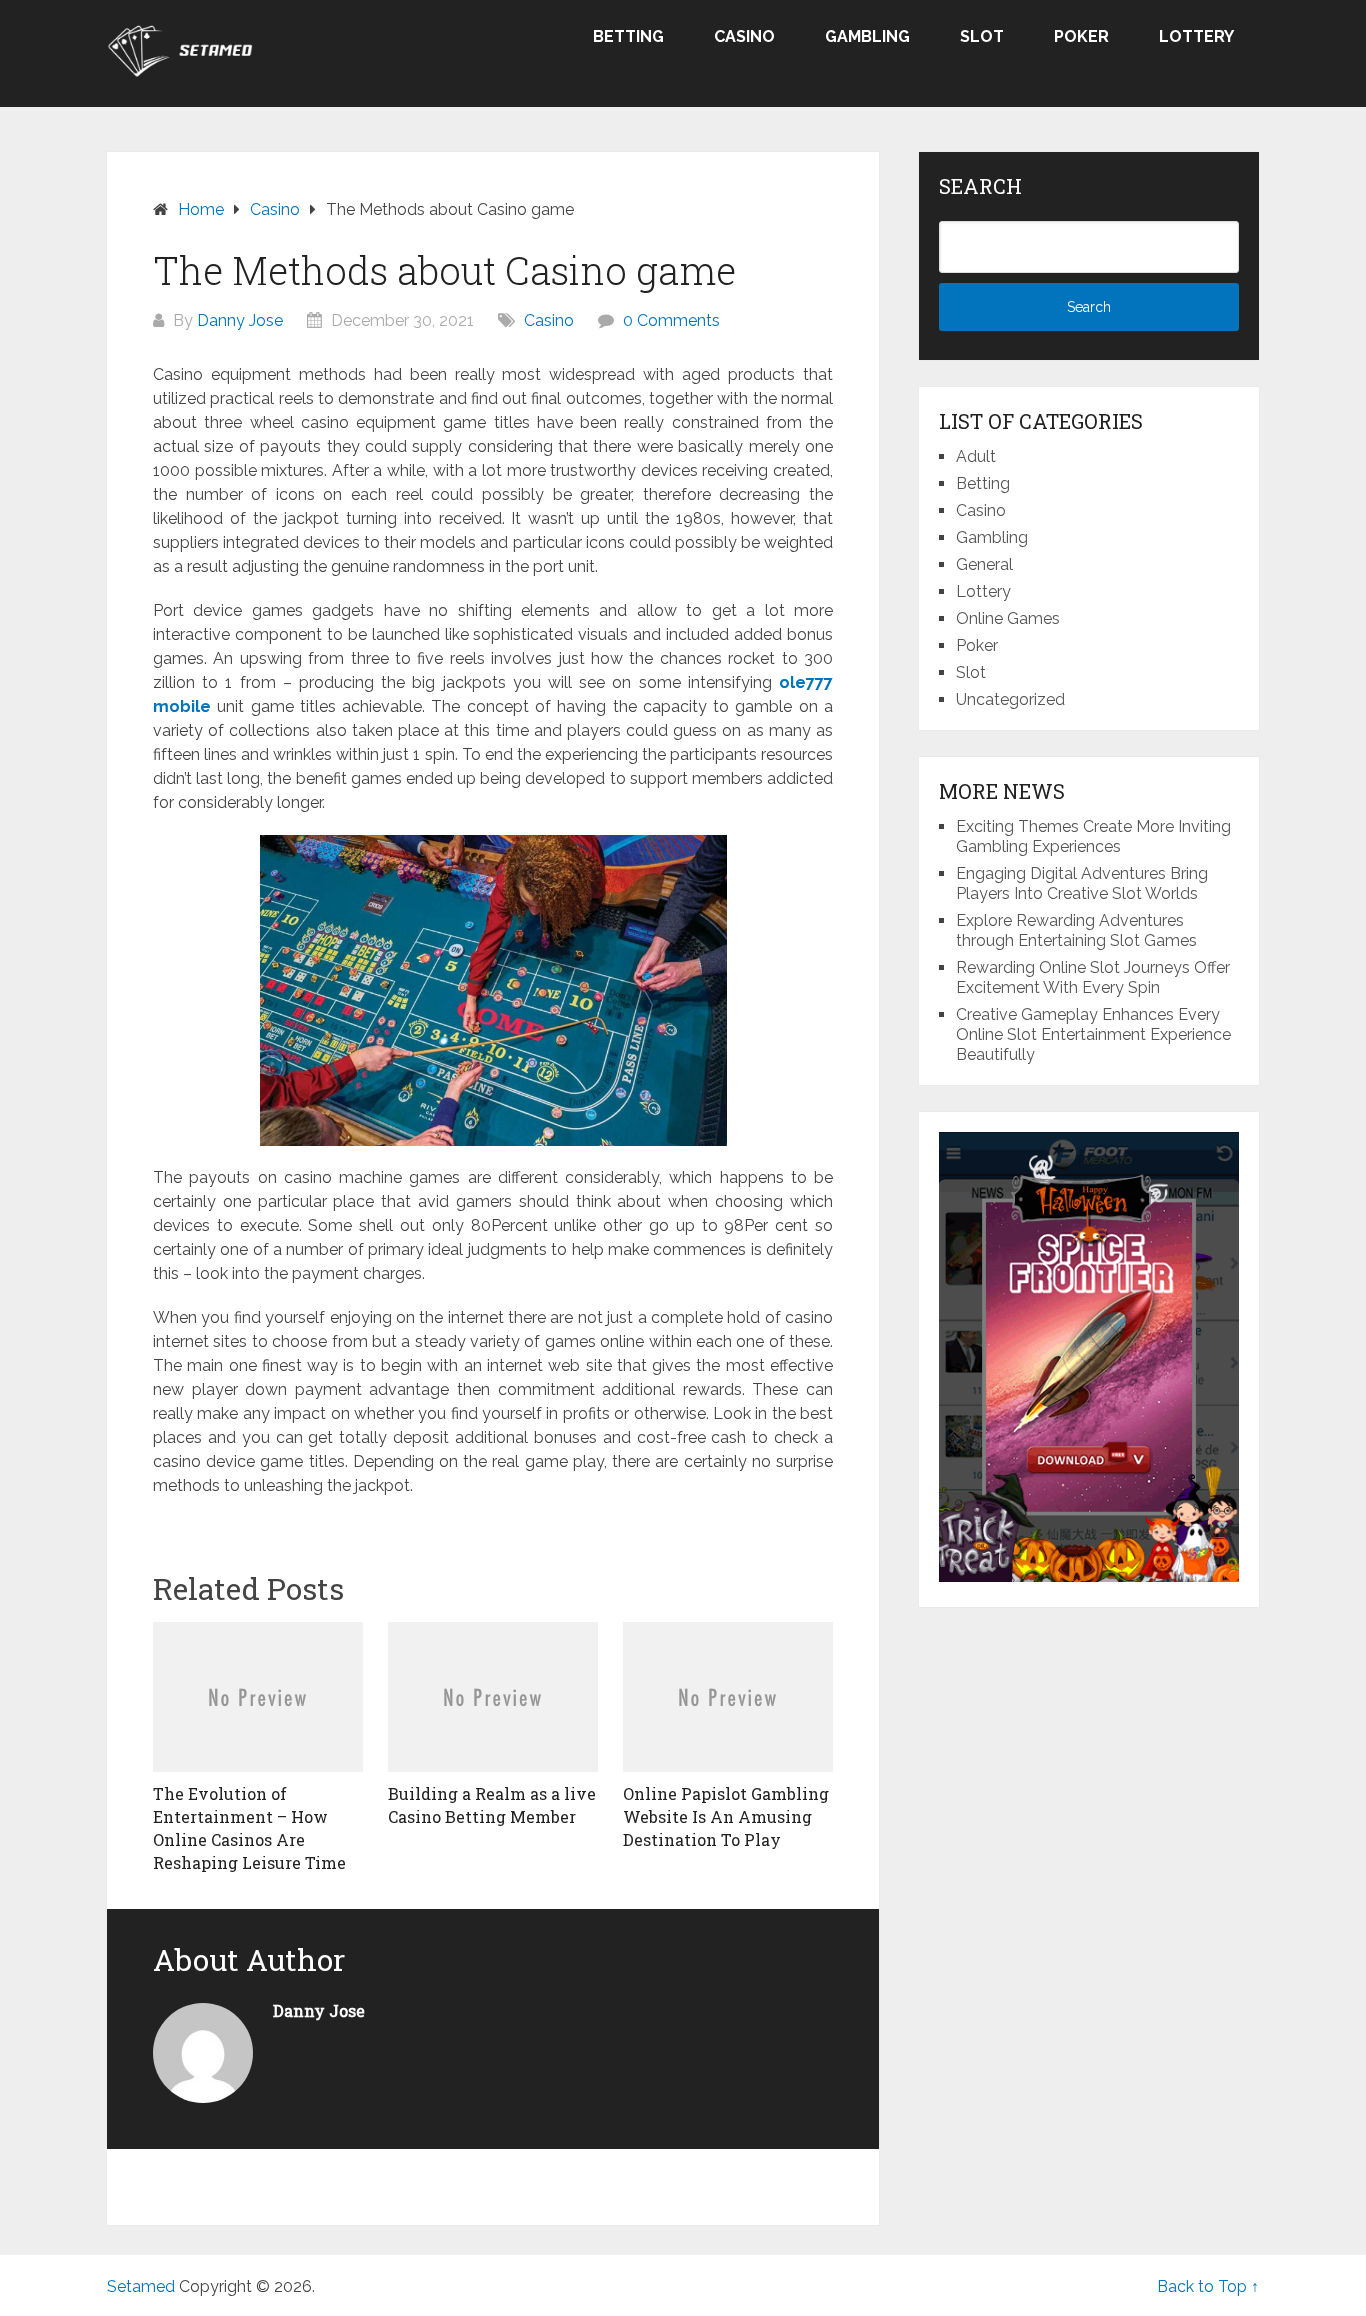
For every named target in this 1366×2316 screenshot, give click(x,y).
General (984, 564)
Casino (744, 36)
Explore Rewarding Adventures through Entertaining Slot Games (1076, 930)
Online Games (1008, 618)
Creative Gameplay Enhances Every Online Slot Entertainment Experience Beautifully (1093, 1034)
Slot (982, 36)
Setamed (141, 2286)
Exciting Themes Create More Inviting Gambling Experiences (1093, 836)
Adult (976, 456)
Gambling (867, 36)
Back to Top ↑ (1208, 2286)
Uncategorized (1010, 699)
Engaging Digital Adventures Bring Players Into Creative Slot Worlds (1082, 883)
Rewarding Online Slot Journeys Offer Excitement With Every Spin (1093, 977)
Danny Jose (240, 320)
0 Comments (671, 320)
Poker (1081, 36)
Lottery (1196, 36)
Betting (628, 36)
